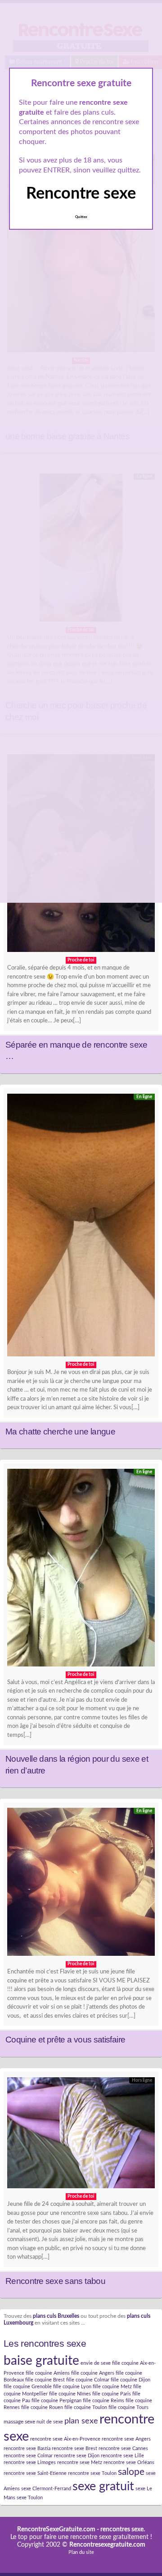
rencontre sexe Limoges (30, 2462)
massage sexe (19, 2422)
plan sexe (81, 2421)
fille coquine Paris (112, 2394)
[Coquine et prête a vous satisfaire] (81, 1884)
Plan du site (81, 2552)
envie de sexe (96, 2363)
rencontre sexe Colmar (28, 2456)
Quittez (81, 217)
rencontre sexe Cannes (123, 2448)
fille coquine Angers (93, 2373)
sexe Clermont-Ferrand (46, 2489)
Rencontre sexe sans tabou (55, 2281)
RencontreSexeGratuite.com (56, 2530)
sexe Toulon (30, 2498)
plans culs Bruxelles (56, 2316)
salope (131, 2472)
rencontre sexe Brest (74, 2448)
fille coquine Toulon (86, 2407)
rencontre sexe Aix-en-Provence (65, 2439)
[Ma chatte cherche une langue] (81, 1228)
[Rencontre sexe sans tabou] (81, 2135)
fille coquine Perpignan (56, 2401)
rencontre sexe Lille (122, 2456)
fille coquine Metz (112, 2387)
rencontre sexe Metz (80, 2462)
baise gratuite (41, 2361)
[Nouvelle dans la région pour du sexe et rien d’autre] (81, 1570)
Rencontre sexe (81, 194)
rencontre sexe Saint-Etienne (35, 2473)
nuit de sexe (50, 2422)
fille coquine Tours (128, 2407)
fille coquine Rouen (42, 2407)
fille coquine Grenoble (28, 2387)
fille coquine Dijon (130, 2380)
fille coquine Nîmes (70, 2394)
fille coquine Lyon (72, 2387)
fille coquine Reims (103, 2401)
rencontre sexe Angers (126, 2439)
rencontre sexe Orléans (129, 2462)
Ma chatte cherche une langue (60, 1432)
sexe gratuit (103, 2486)
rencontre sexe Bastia (27, 2448)
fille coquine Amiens (48, 2373)
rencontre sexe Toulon (92, 2473)
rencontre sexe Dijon (77, 2456)
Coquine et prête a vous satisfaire (65, 2040)
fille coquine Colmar (88, 2380)
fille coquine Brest (45, 2380)
